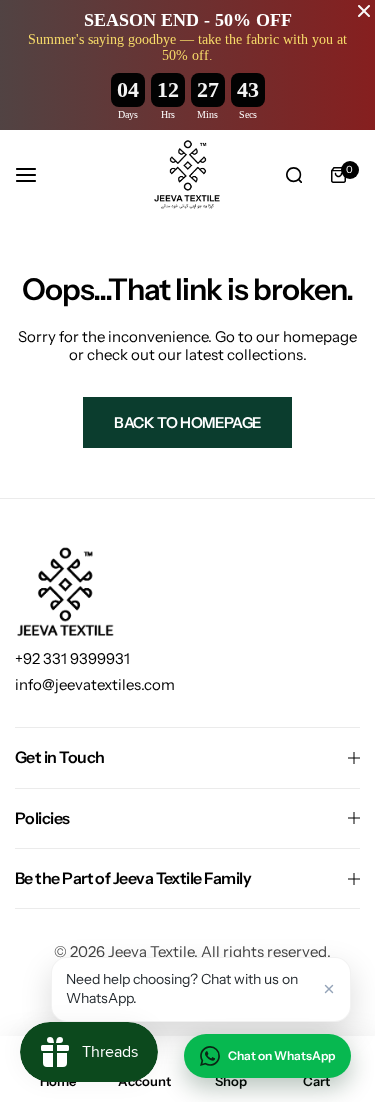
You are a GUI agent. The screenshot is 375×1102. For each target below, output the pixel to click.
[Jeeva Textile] (188, 175)
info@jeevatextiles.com (95, 684)
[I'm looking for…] (294, 175)
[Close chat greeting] (329, 989)
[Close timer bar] (364, 11)
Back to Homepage (187, 422)
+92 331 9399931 (72, 658)
